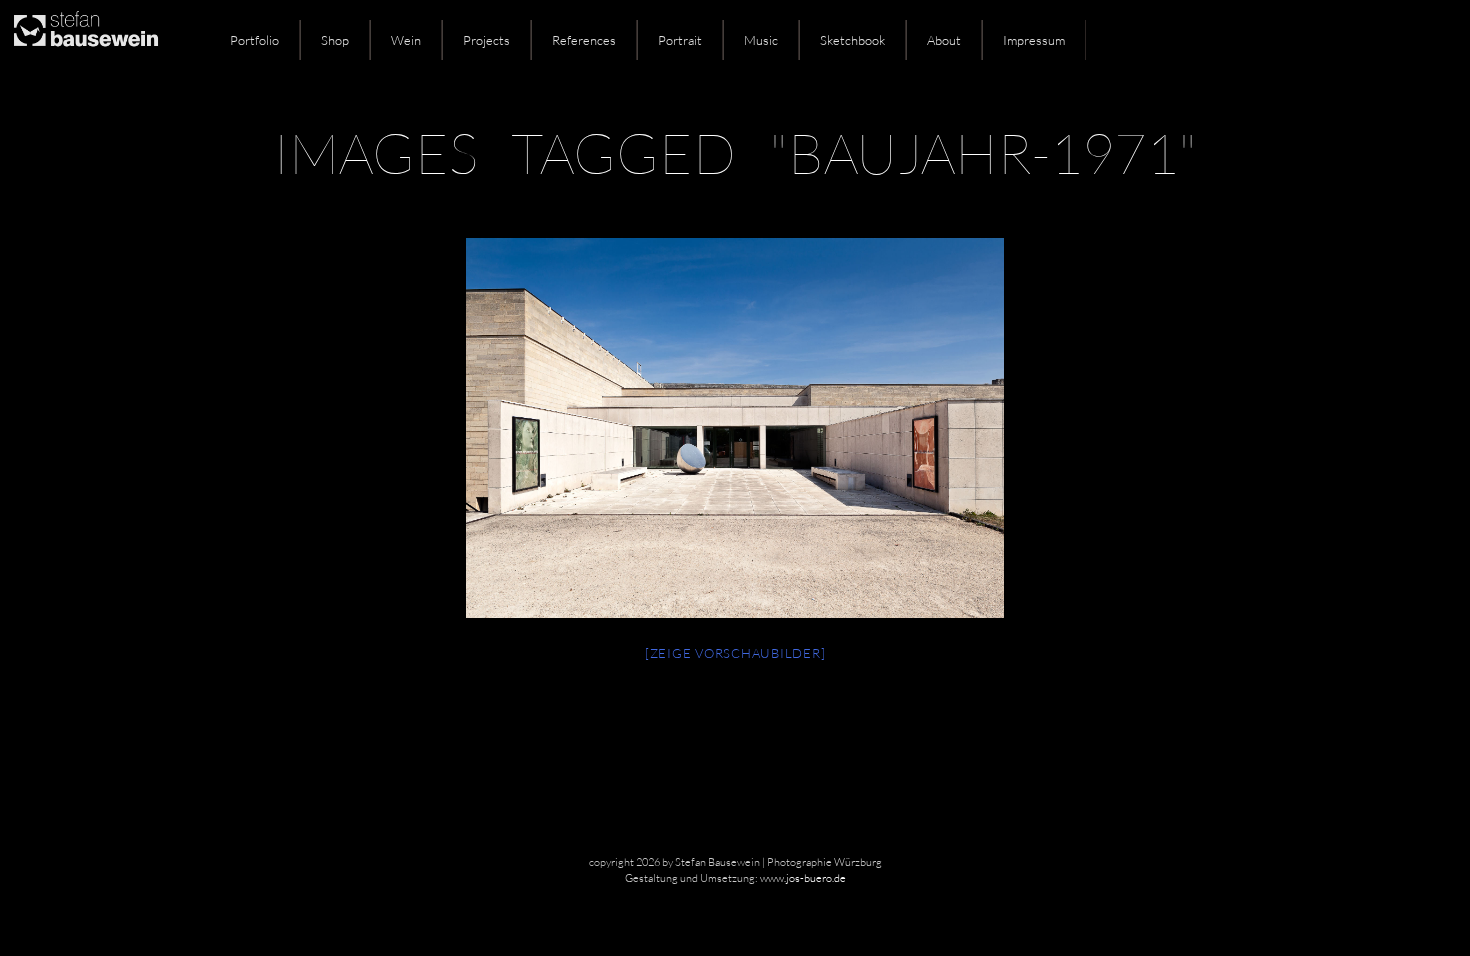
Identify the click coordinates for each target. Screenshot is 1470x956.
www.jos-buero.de (803, 878)
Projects (486, 40)
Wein (406, 40)
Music (761, 40)
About (944, 40)
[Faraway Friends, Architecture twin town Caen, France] (735, 428)
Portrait (680, 40)
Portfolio (254, 40)
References (584, 40)
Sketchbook (852, 40)
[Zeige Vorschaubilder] (735, 653)
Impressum (1034, 40)
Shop (335, 40)
